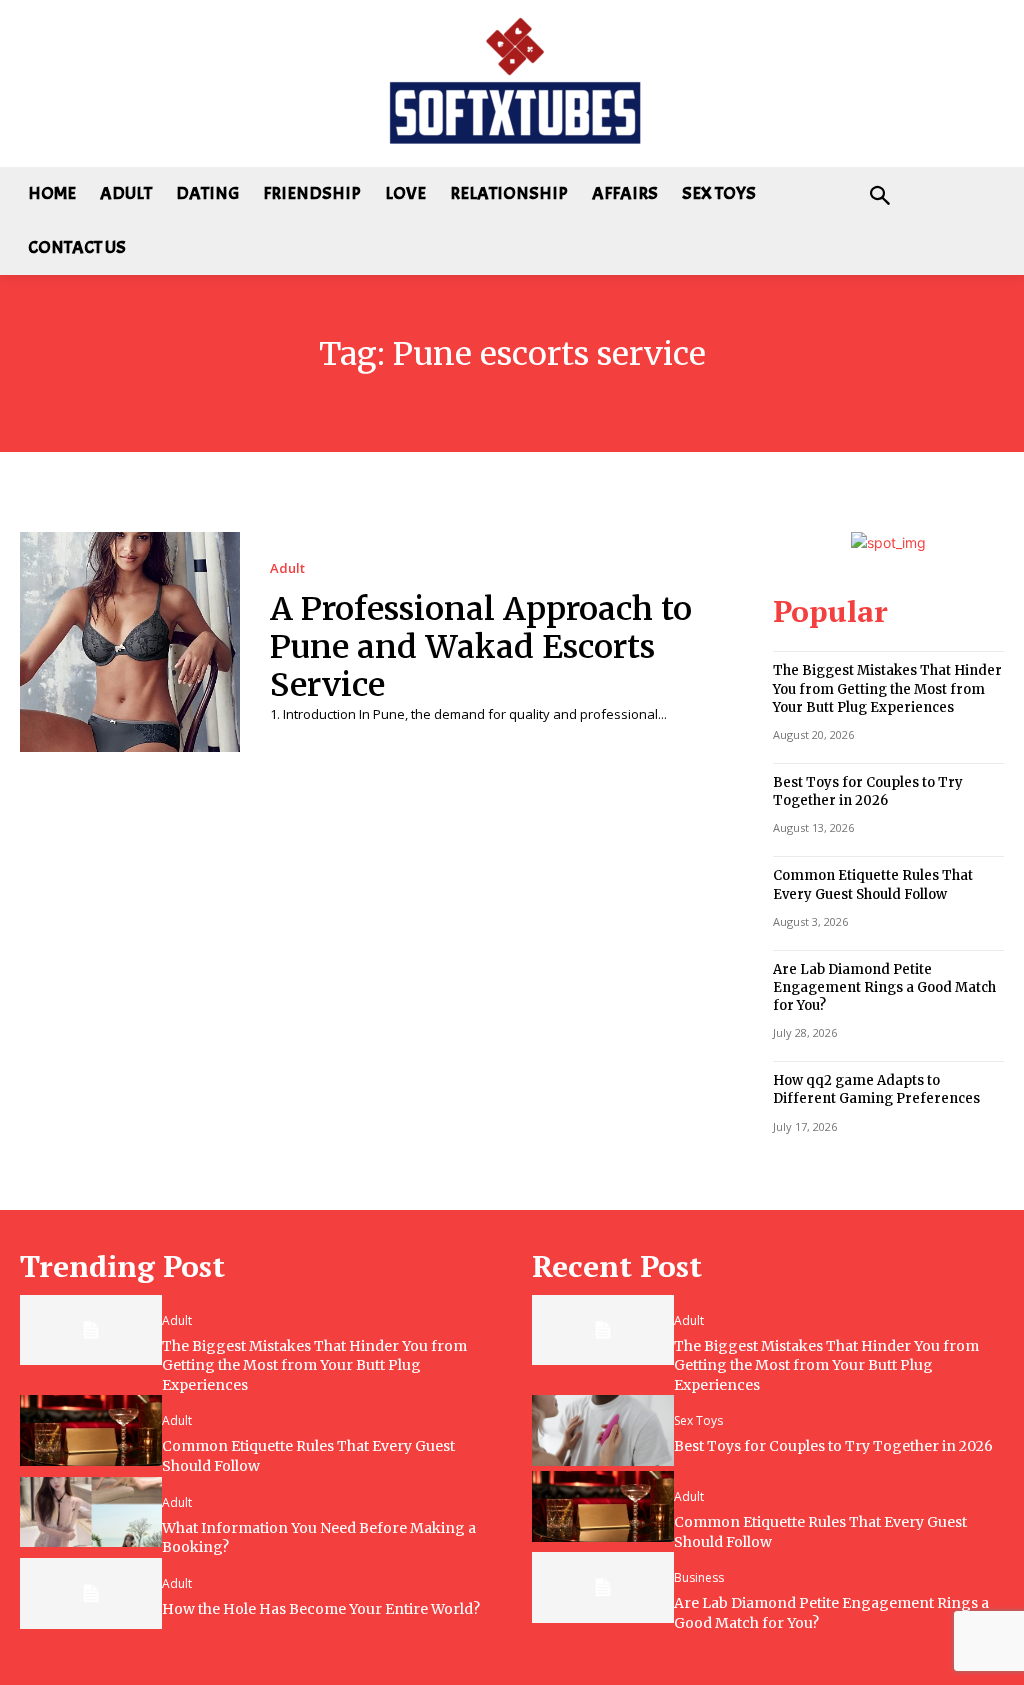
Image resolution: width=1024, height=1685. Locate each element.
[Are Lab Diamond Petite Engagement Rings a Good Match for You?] (603, 1587)
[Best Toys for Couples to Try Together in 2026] (603, 1430)
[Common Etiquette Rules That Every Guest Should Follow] (91, 1430)
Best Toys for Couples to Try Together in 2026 (868, 791)
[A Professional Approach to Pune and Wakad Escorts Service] (130, 642)
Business (699, 1578)
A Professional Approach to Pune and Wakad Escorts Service (481, 647)
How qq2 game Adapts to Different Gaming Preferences (876, 1089)
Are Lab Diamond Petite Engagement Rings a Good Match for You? (884, 987)
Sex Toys (698, 1421)
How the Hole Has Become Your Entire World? (321, 1609)
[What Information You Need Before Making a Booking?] (91, 1512)
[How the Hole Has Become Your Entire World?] (91, 1593)
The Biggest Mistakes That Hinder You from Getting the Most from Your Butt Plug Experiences (887, 688)
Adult (287, 568)
